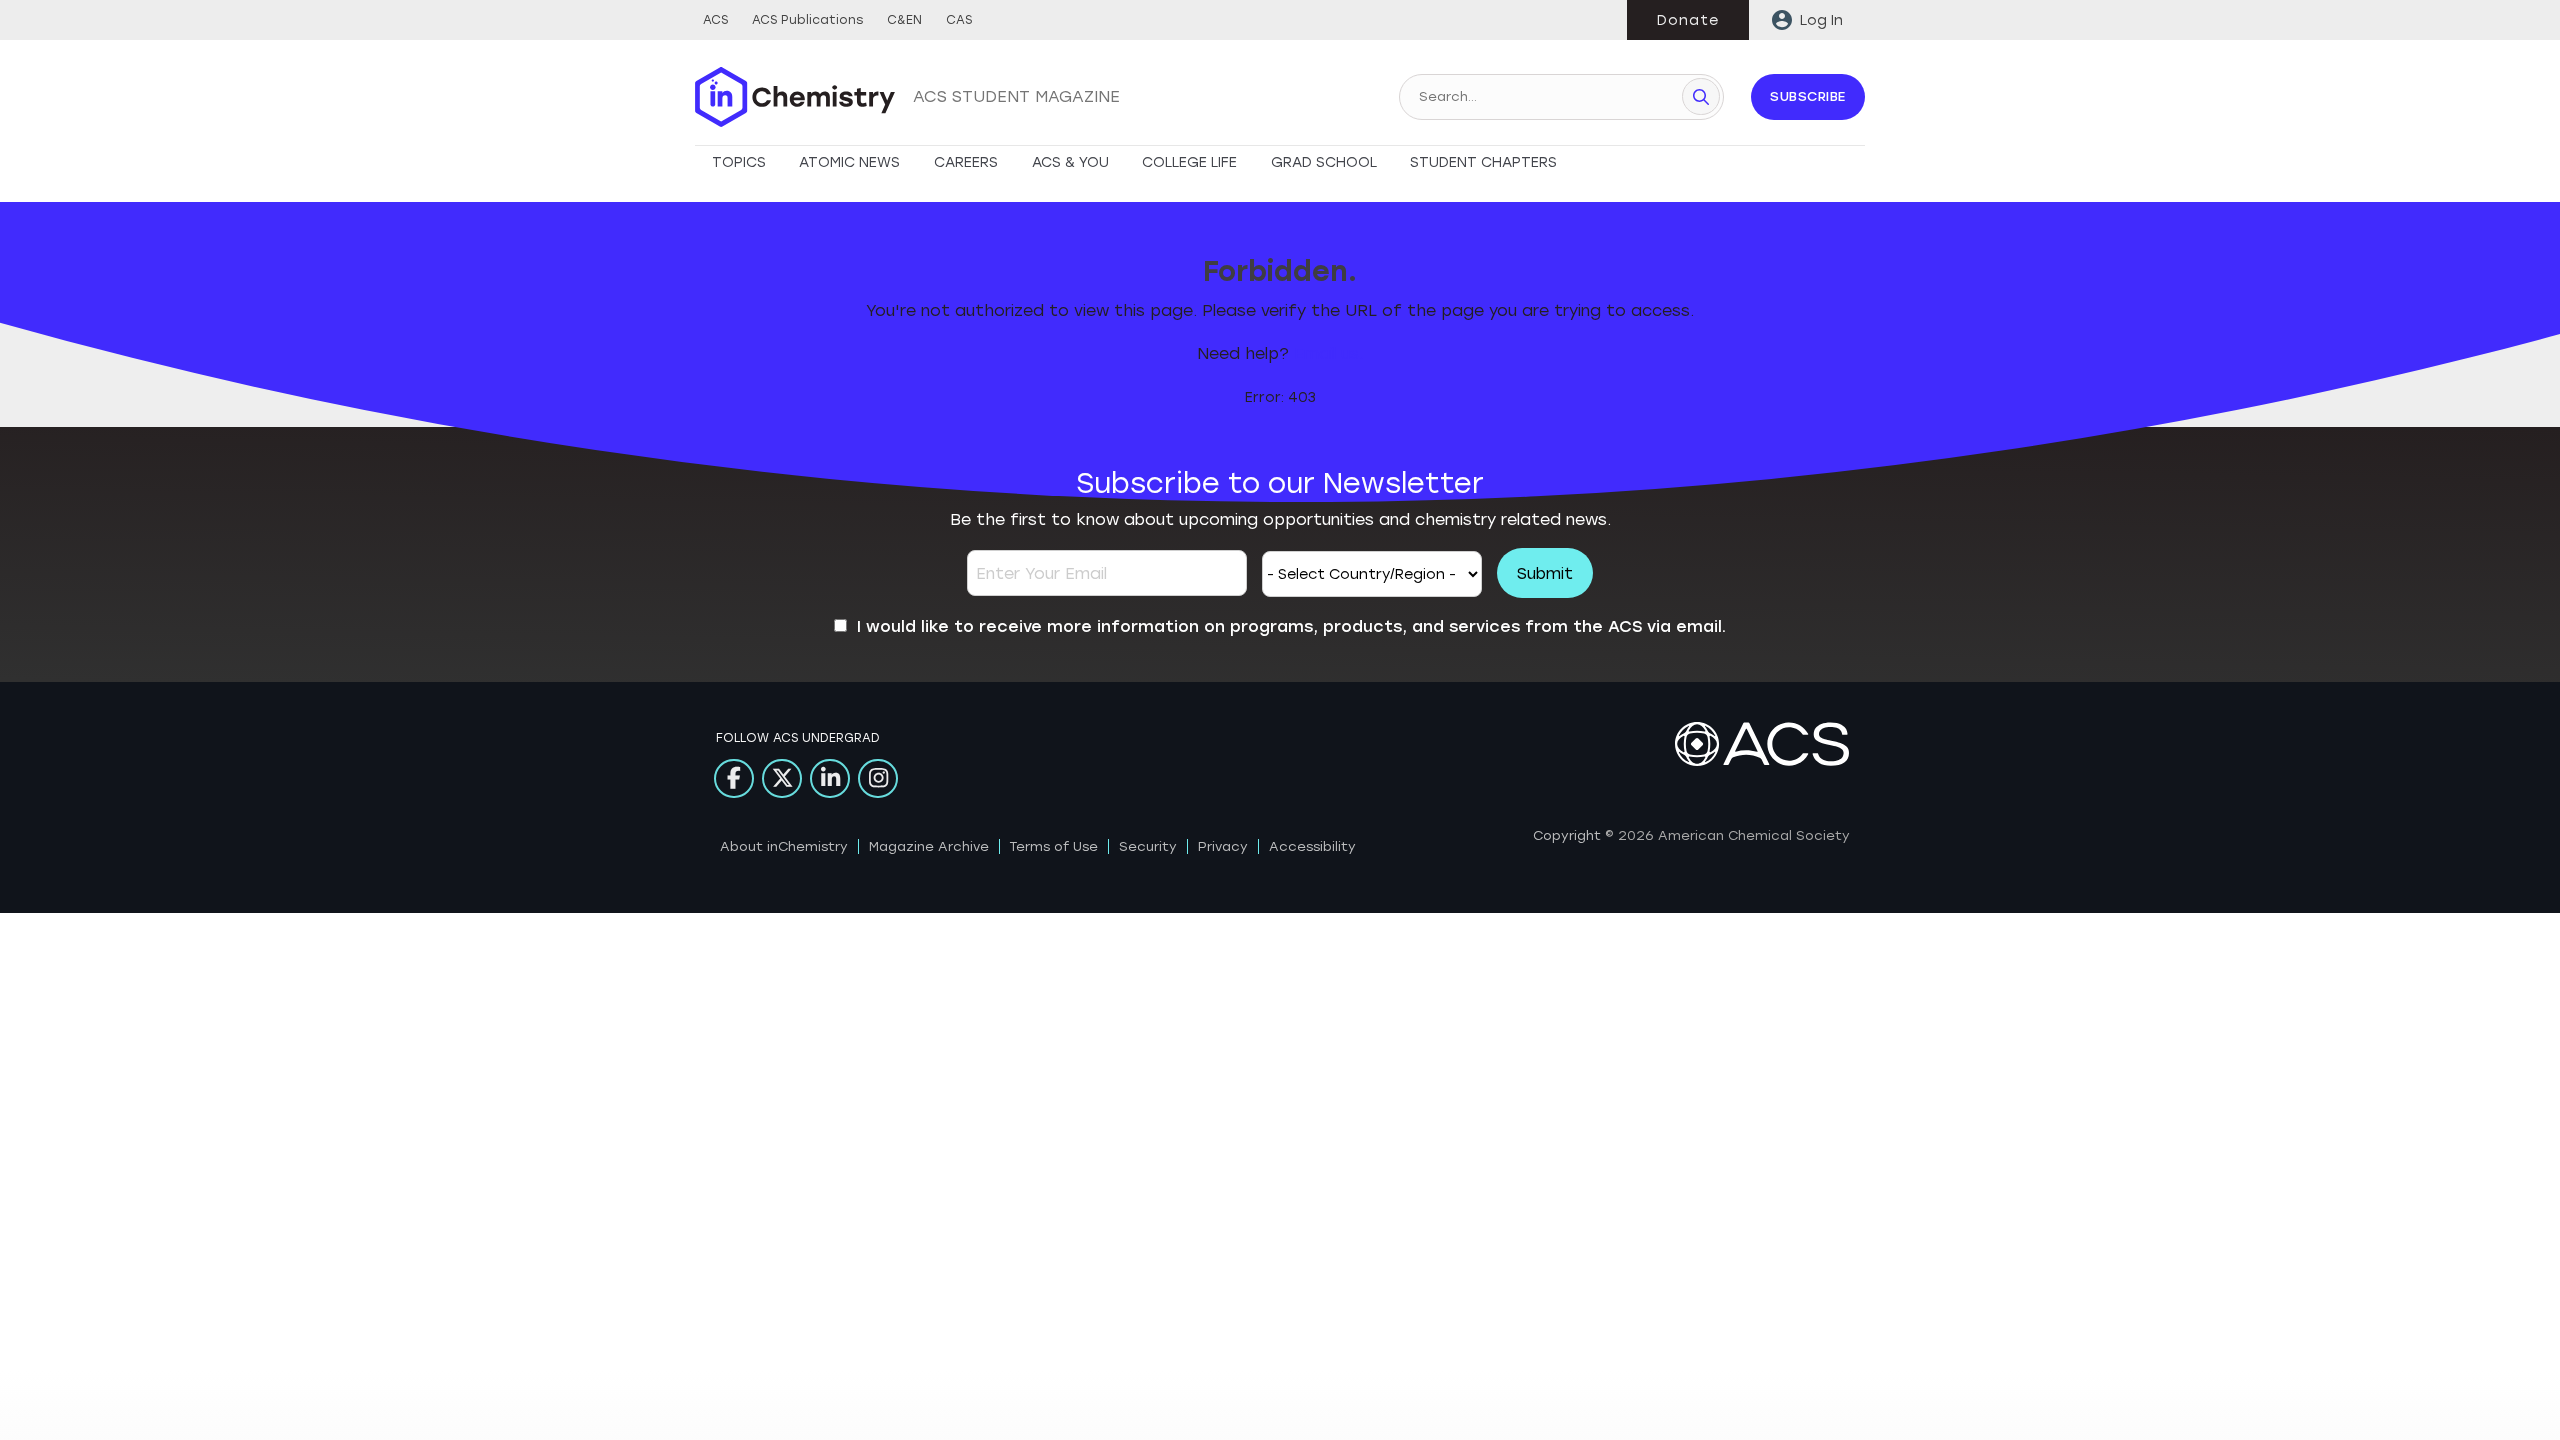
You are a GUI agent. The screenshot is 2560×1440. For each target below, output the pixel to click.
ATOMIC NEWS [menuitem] (849, 162)
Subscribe (1808, 96)
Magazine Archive (929, 846)
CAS (959, 20)
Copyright (1567, 835)
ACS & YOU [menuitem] (1070, 162)
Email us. (1328, 353)
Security (1148, 846)
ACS (715, 20)
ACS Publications (807, 20)
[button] (1700, 96)
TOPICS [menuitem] (739, 162)
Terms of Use (1054, 846)
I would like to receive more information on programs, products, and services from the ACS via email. (1291, 626)
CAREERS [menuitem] (966, 162)
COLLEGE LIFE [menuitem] (1189, 162)
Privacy (1223, 846)
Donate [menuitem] (1688, 20)
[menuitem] (1807, 20)
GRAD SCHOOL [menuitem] (1324, 162)
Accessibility (1312, 846)
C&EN (904, 20)
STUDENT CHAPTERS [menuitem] (1483, 162)
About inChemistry (784, 846)
